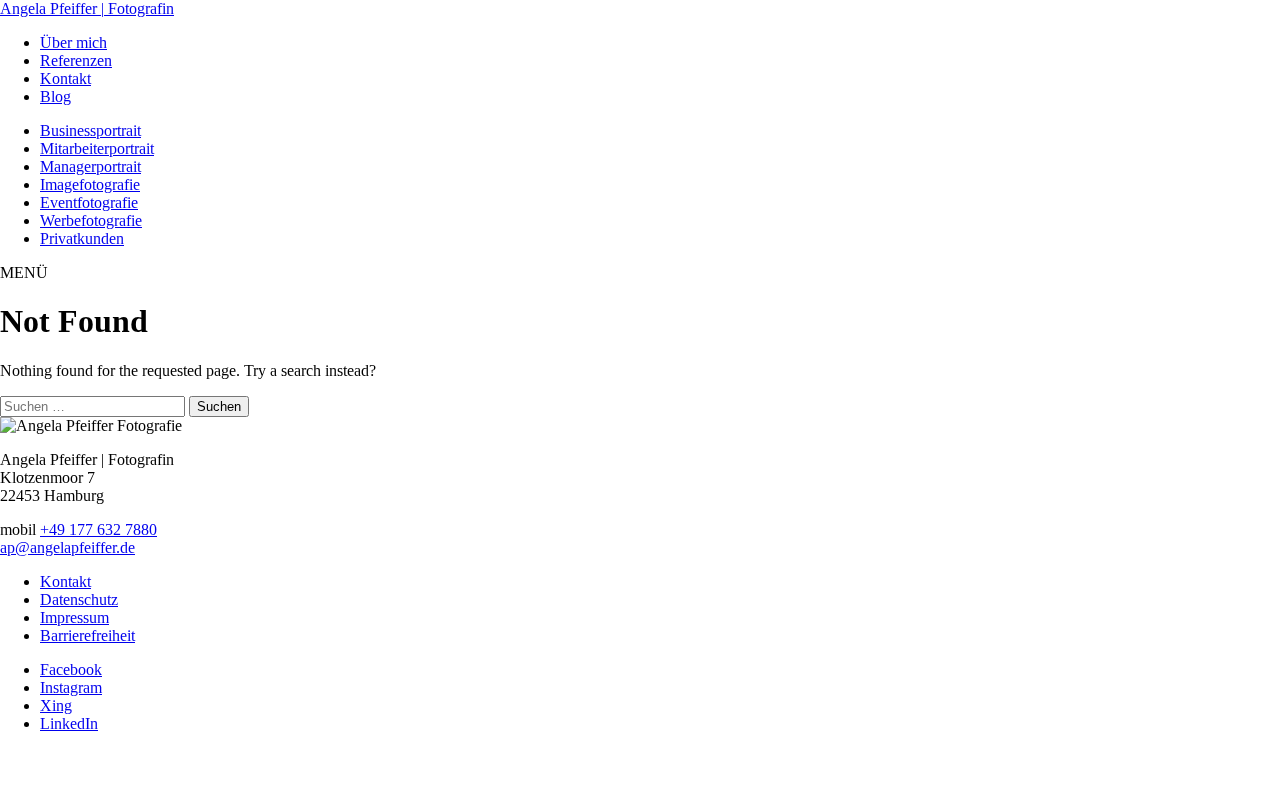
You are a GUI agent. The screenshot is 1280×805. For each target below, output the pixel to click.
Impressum (74, 617)
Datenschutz (79, 599)
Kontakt (65, 581)
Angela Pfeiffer (87, 8)
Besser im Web (748, 776)
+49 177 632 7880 (98, 529)
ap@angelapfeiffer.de (67, 547)
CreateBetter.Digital (637, 776)
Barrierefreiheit (87, 635)
